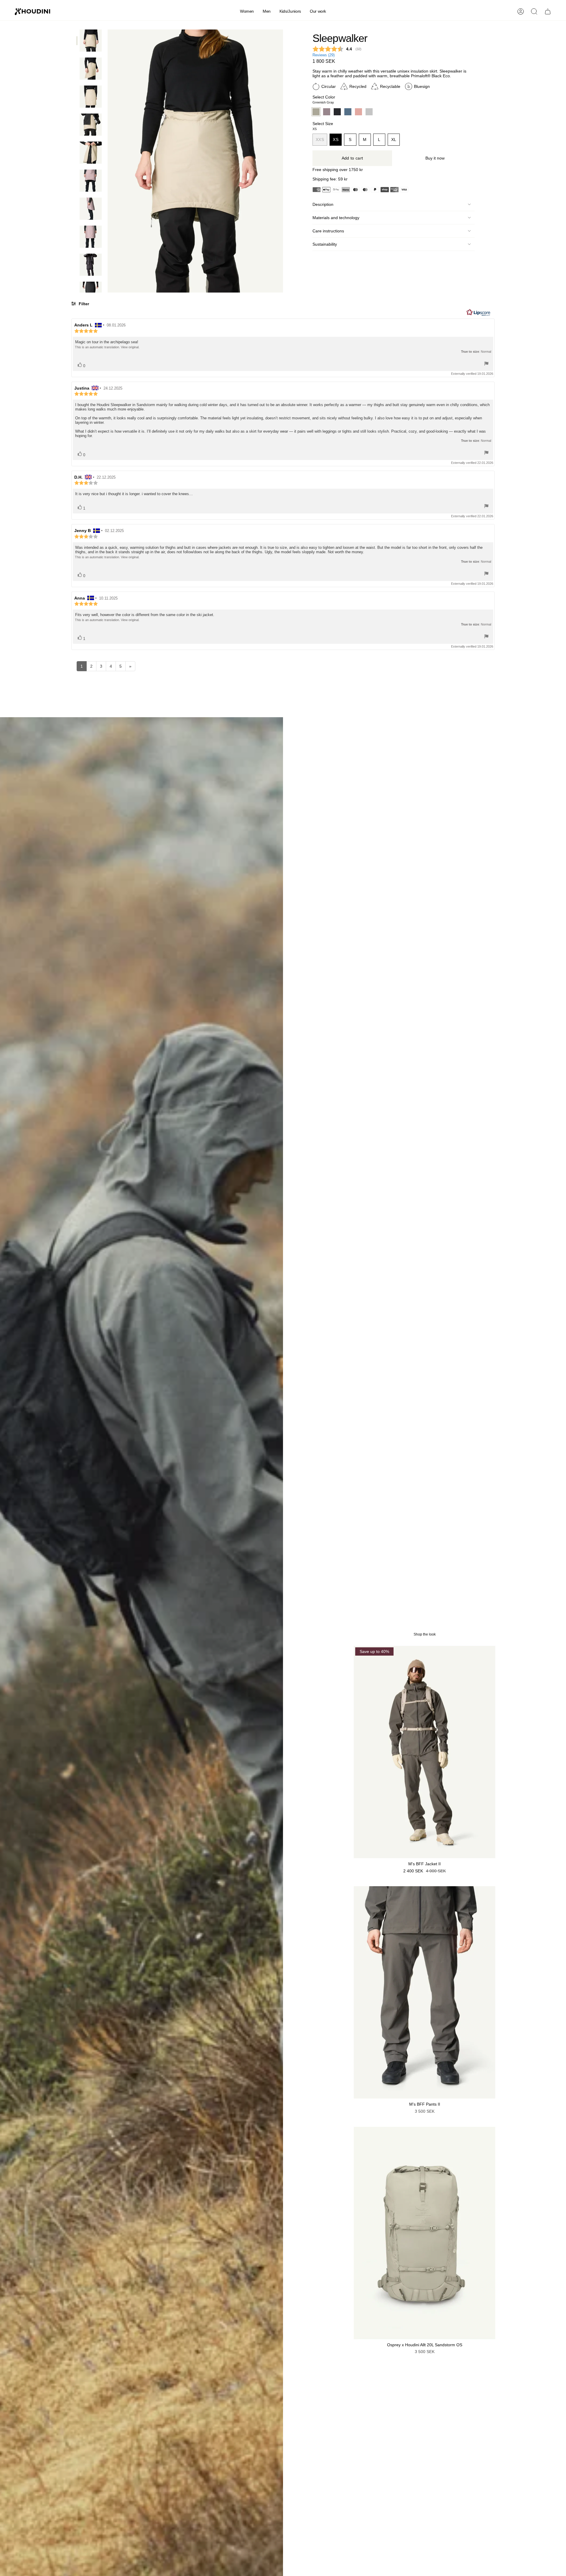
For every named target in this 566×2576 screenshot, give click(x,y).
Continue (341, 1335)
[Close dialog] (391, 1215)
